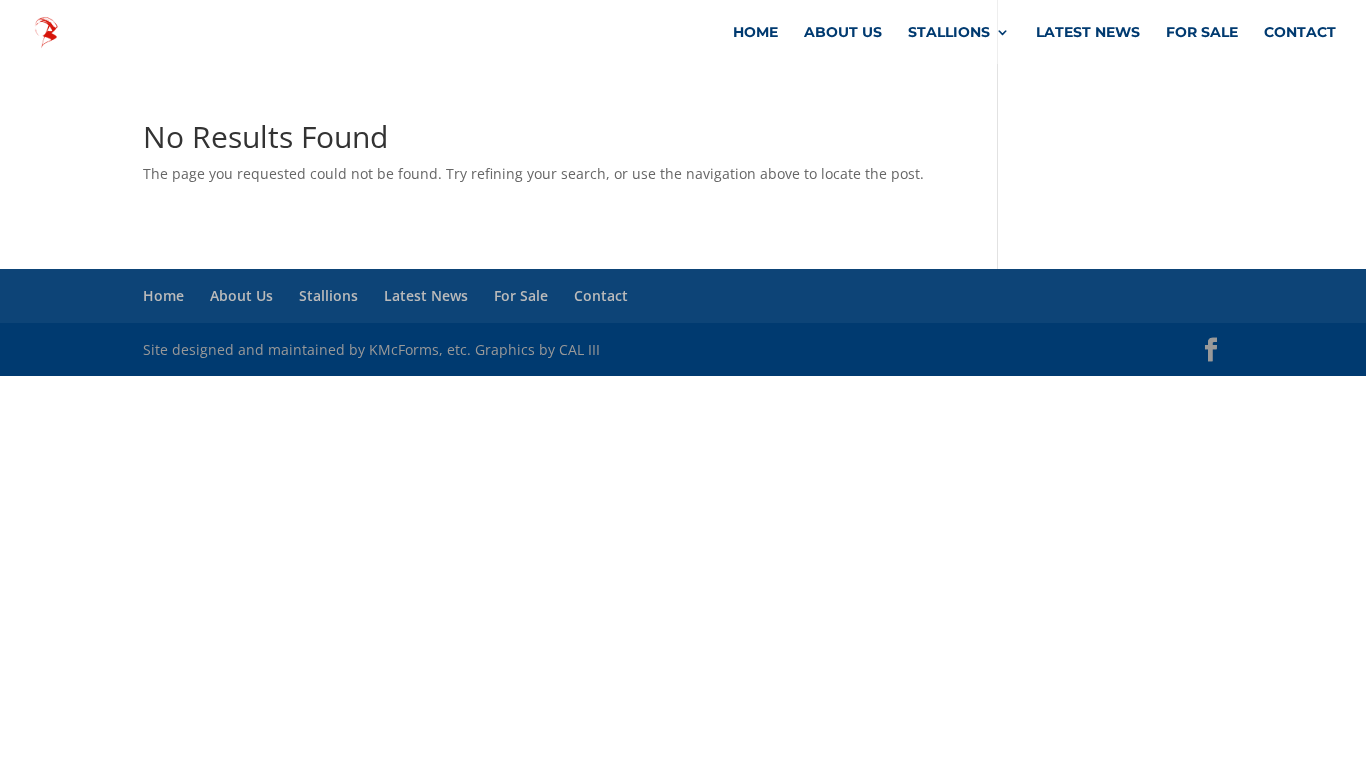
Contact (1300, 33)
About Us (843, 33)
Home (755, 33)
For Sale (1202, 33)
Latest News (1088, 33)
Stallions (949, 33)
